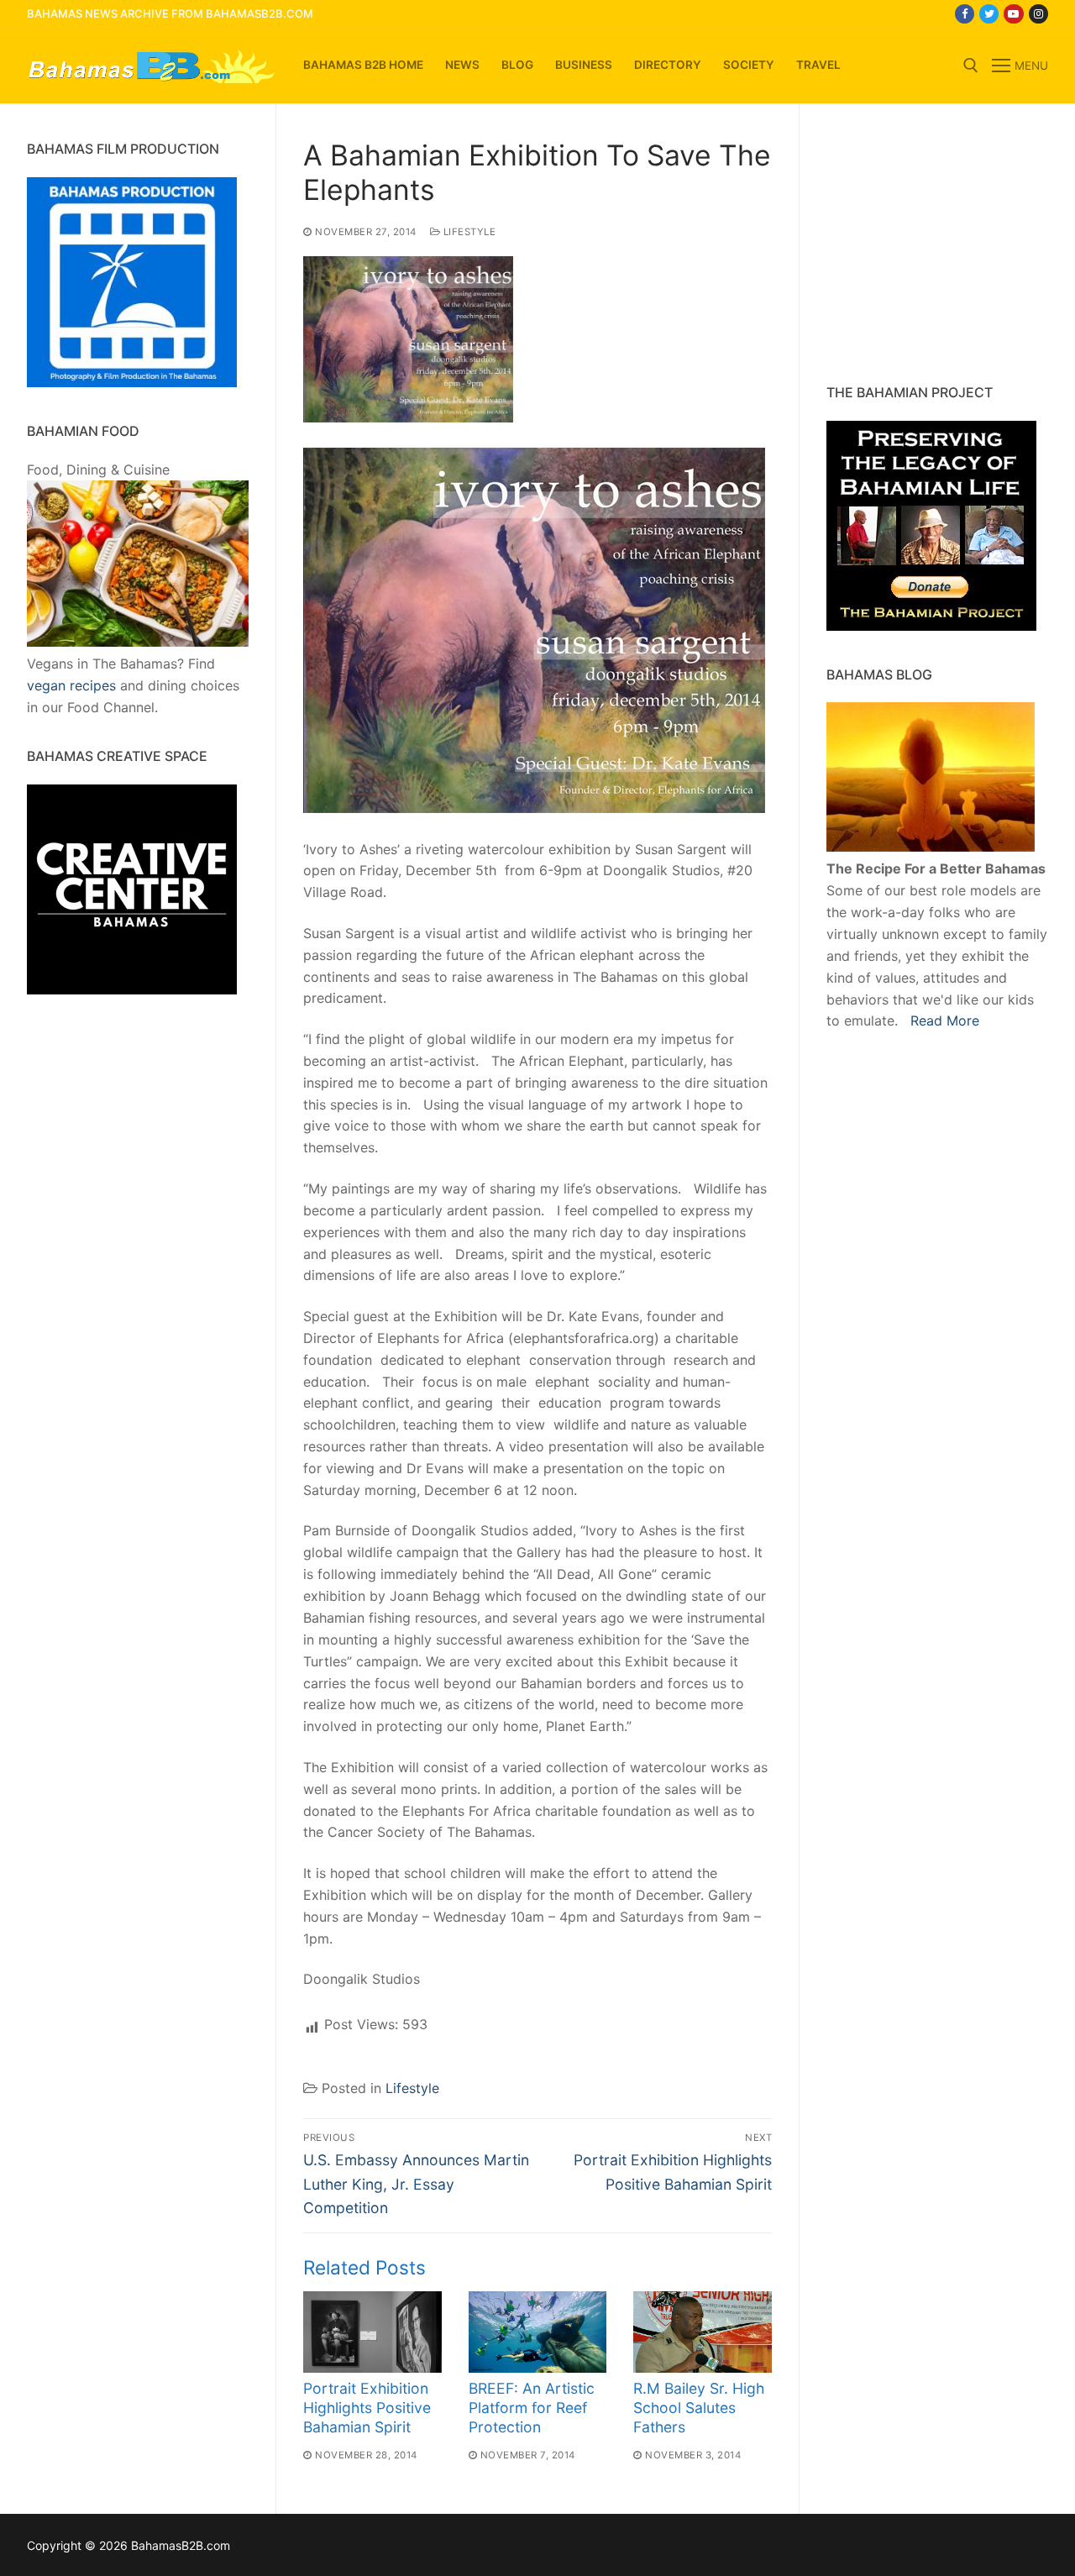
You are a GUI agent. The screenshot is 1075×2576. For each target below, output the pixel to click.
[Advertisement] (931, 244)
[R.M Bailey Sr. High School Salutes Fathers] (703, 2332)
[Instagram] (1038, 14)
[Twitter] (989, 14)
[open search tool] (971, 66)
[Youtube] (1013, 14)
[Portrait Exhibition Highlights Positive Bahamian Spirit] (372, 2332)
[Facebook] (965, 14)
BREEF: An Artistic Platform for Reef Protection (532, 2408)
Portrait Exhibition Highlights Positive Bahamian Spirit (367, 2408)
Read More (945, 1020)
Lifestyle (468, 232)
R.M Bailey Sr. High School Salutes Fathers (699, 2408)
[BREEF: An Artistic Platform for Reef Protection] (538, 2332)
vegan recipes (71, 685)
